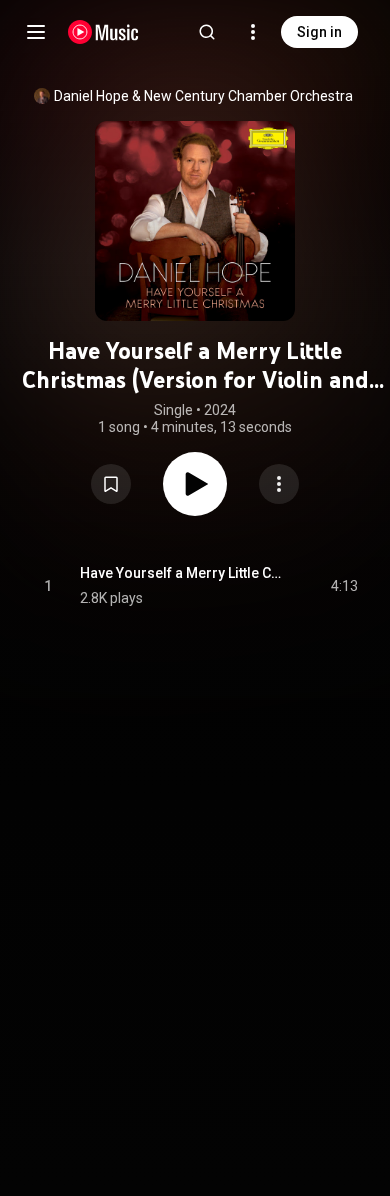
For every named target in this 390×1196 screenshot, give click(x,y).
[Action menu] (279, 484)
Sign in (319, 32)
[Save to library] (111, 484)
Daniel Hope (91, 96)
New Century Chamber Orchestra (248, 96)
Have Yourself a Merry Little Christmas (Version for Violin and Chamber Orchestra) (182, 573)
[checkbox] (344, 586)
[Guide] (36, 32)
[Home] (103, 32)
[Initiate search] (207, 32)
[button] (111, 484)
